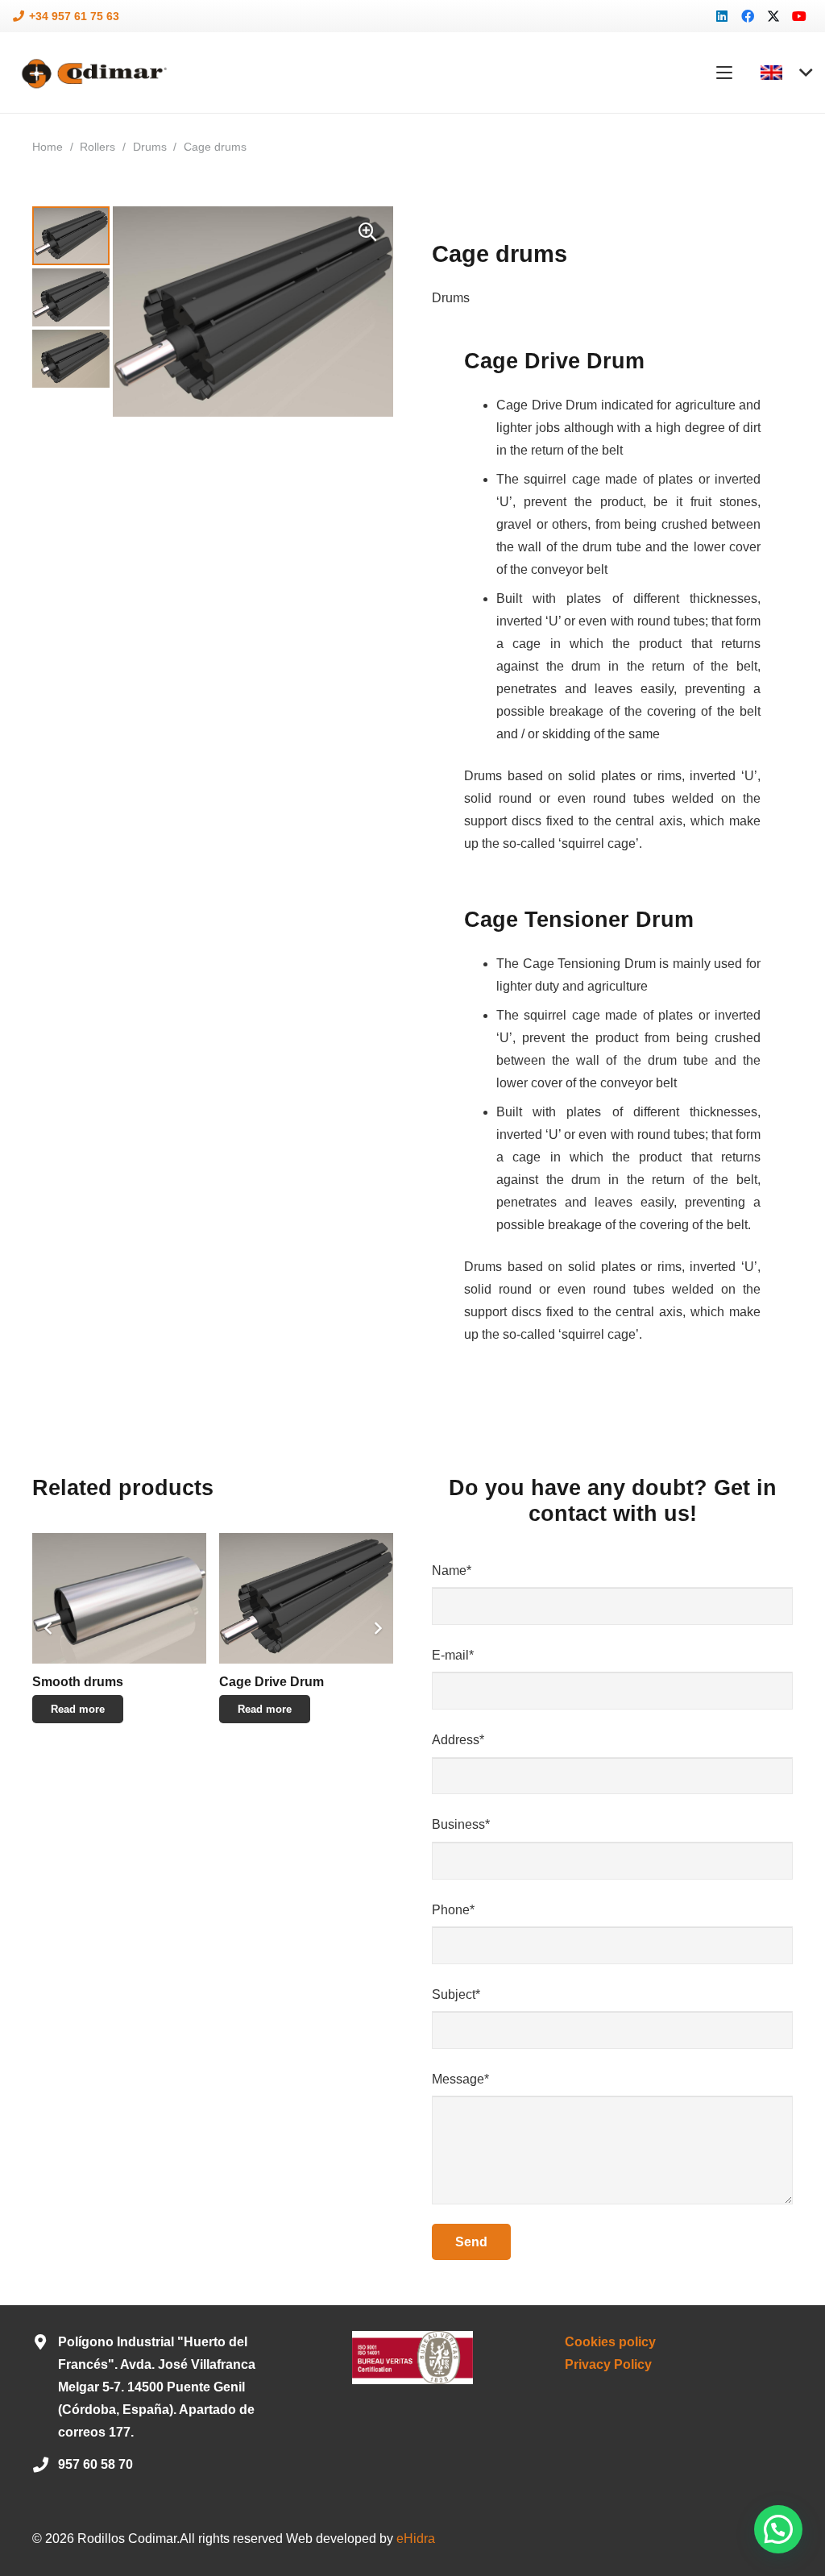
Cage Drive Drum (272, 1682)
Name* (452, 1571)
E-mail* (453, 1655)
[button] (724, 73)
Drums (150, 147)
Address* (458, 1740)
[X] (773, 16)
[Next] (377, 1628)
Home (48, 147)
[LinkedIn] (722, 16)
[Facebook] (748, 16)
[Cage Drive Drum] (306, 1598)
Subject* (456, 1994)
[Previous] (48, 1628)
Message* (460, 2079)
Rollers (97, 147)
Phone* (453, 1910)
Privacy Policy (608, 2364)
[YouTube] (799, 16)
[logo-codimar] (92, 73)
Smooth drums (78, 1682)
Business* (461, 1824)
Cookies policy (610, 2342)
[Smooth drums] (119, 1598)
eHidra (416, 2539)
